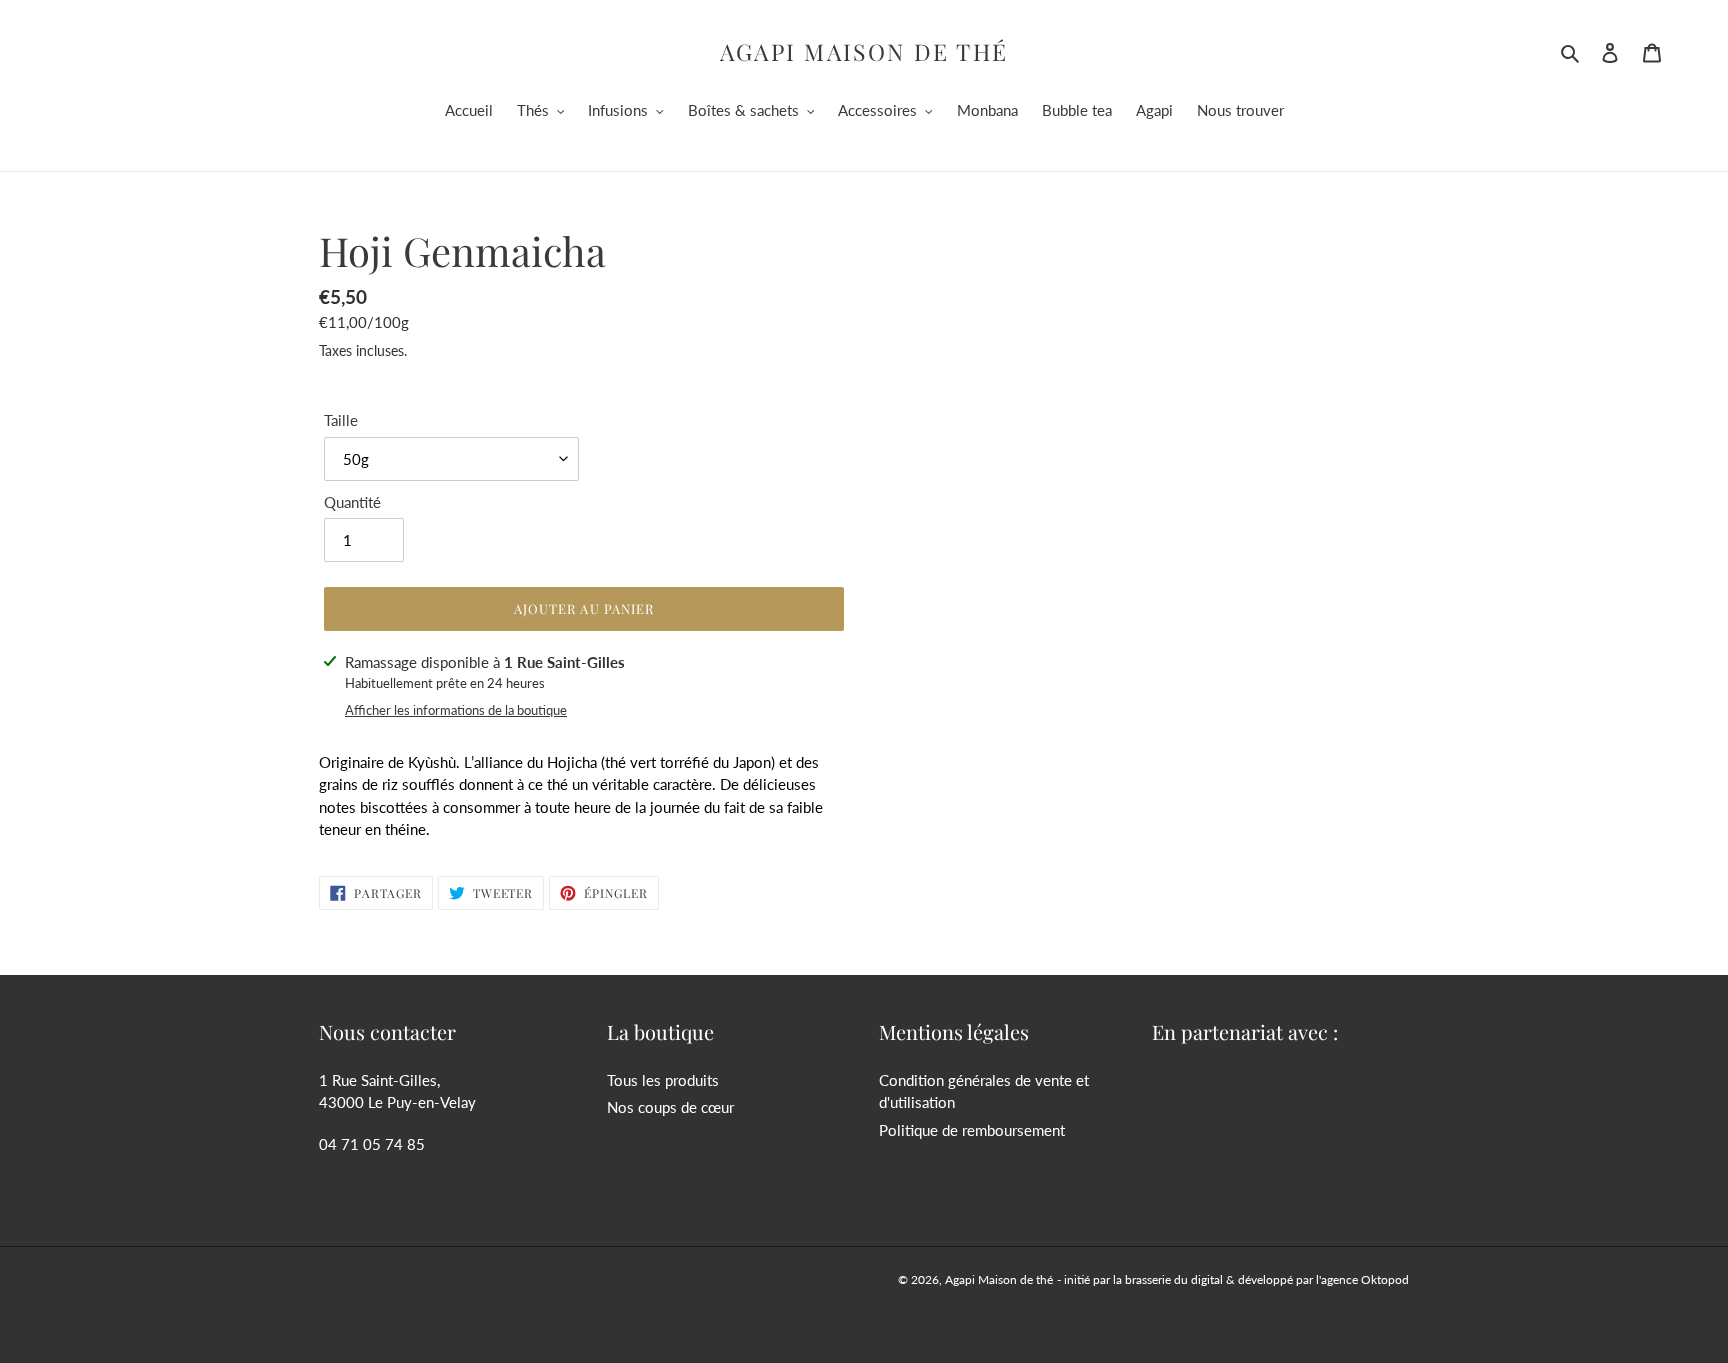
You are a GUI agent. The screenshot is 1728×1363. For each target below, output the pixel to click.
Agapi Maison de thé (864, 52)
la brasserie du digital (1168, 1279)
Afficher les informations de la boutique (456, 710)
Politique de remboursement (972, 1130)
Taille (341, 420)
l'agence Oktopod (1362, 1279)
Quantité (352, 502)
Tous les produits (663, 1080)
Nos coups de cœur (670, 1107)
